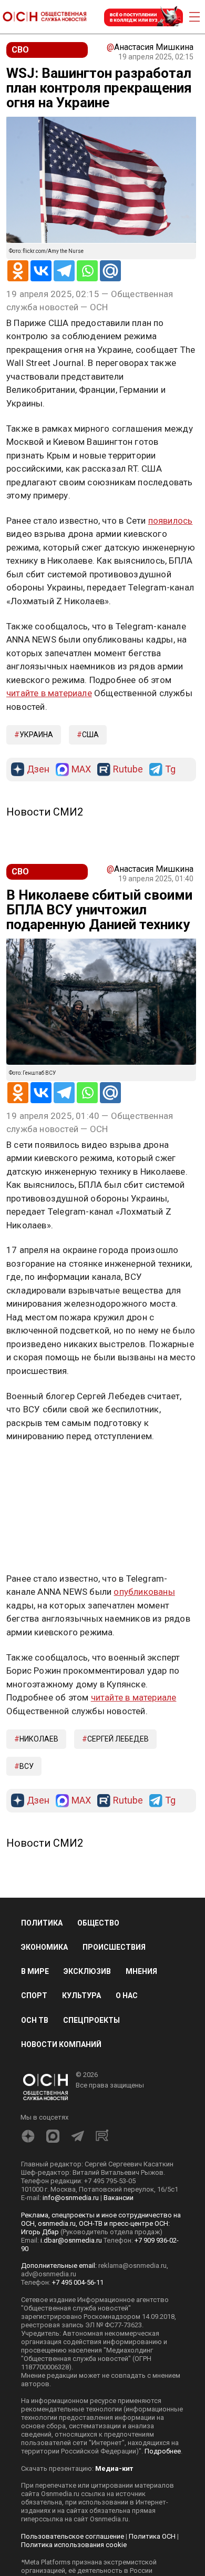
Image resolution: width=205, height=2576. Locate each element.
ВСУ (27, 1766)
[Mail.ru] (110, 271)
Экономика (44, 1947)
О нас (127, 1995)
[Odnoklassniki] (18, 271)
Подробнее (163, 2451)
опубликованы (144, 1592)
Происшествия (114, 1947)
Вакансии (119, 2198)
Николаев (39, 1739)
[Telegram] (64, 271)
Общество (98, 1923)
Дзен (38, 770)
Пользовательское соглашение (73, 2536)
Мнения (141, 1971)
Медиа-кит (114, 2468)
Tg (170, 770)
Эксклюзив (87, 1971)
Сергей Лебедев (118, 1739)
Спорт (34, 1995)
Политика (42, 1923)
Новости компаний (61, 2044)
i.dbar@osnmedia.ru (71, 2240)
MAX (81, 770)
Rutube (128, 770)
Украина (36, 735)
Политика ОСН (152, 2536)
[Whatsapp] (87, 271)
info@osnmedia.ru (71, 2198)
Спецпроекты (91, 2020)
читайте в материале (49, 693)
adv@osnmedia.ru (49, 2274)
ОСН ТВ (35, 2020)
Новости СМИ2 (45, 812)
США (90, 735)
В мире (35, 1971)
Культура (81, 1995)
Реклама (39, 1467)
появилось (171, 521)
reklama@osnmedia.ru (132, 2266)
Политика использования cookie (74, 2545)
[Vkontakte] (41, 271)
